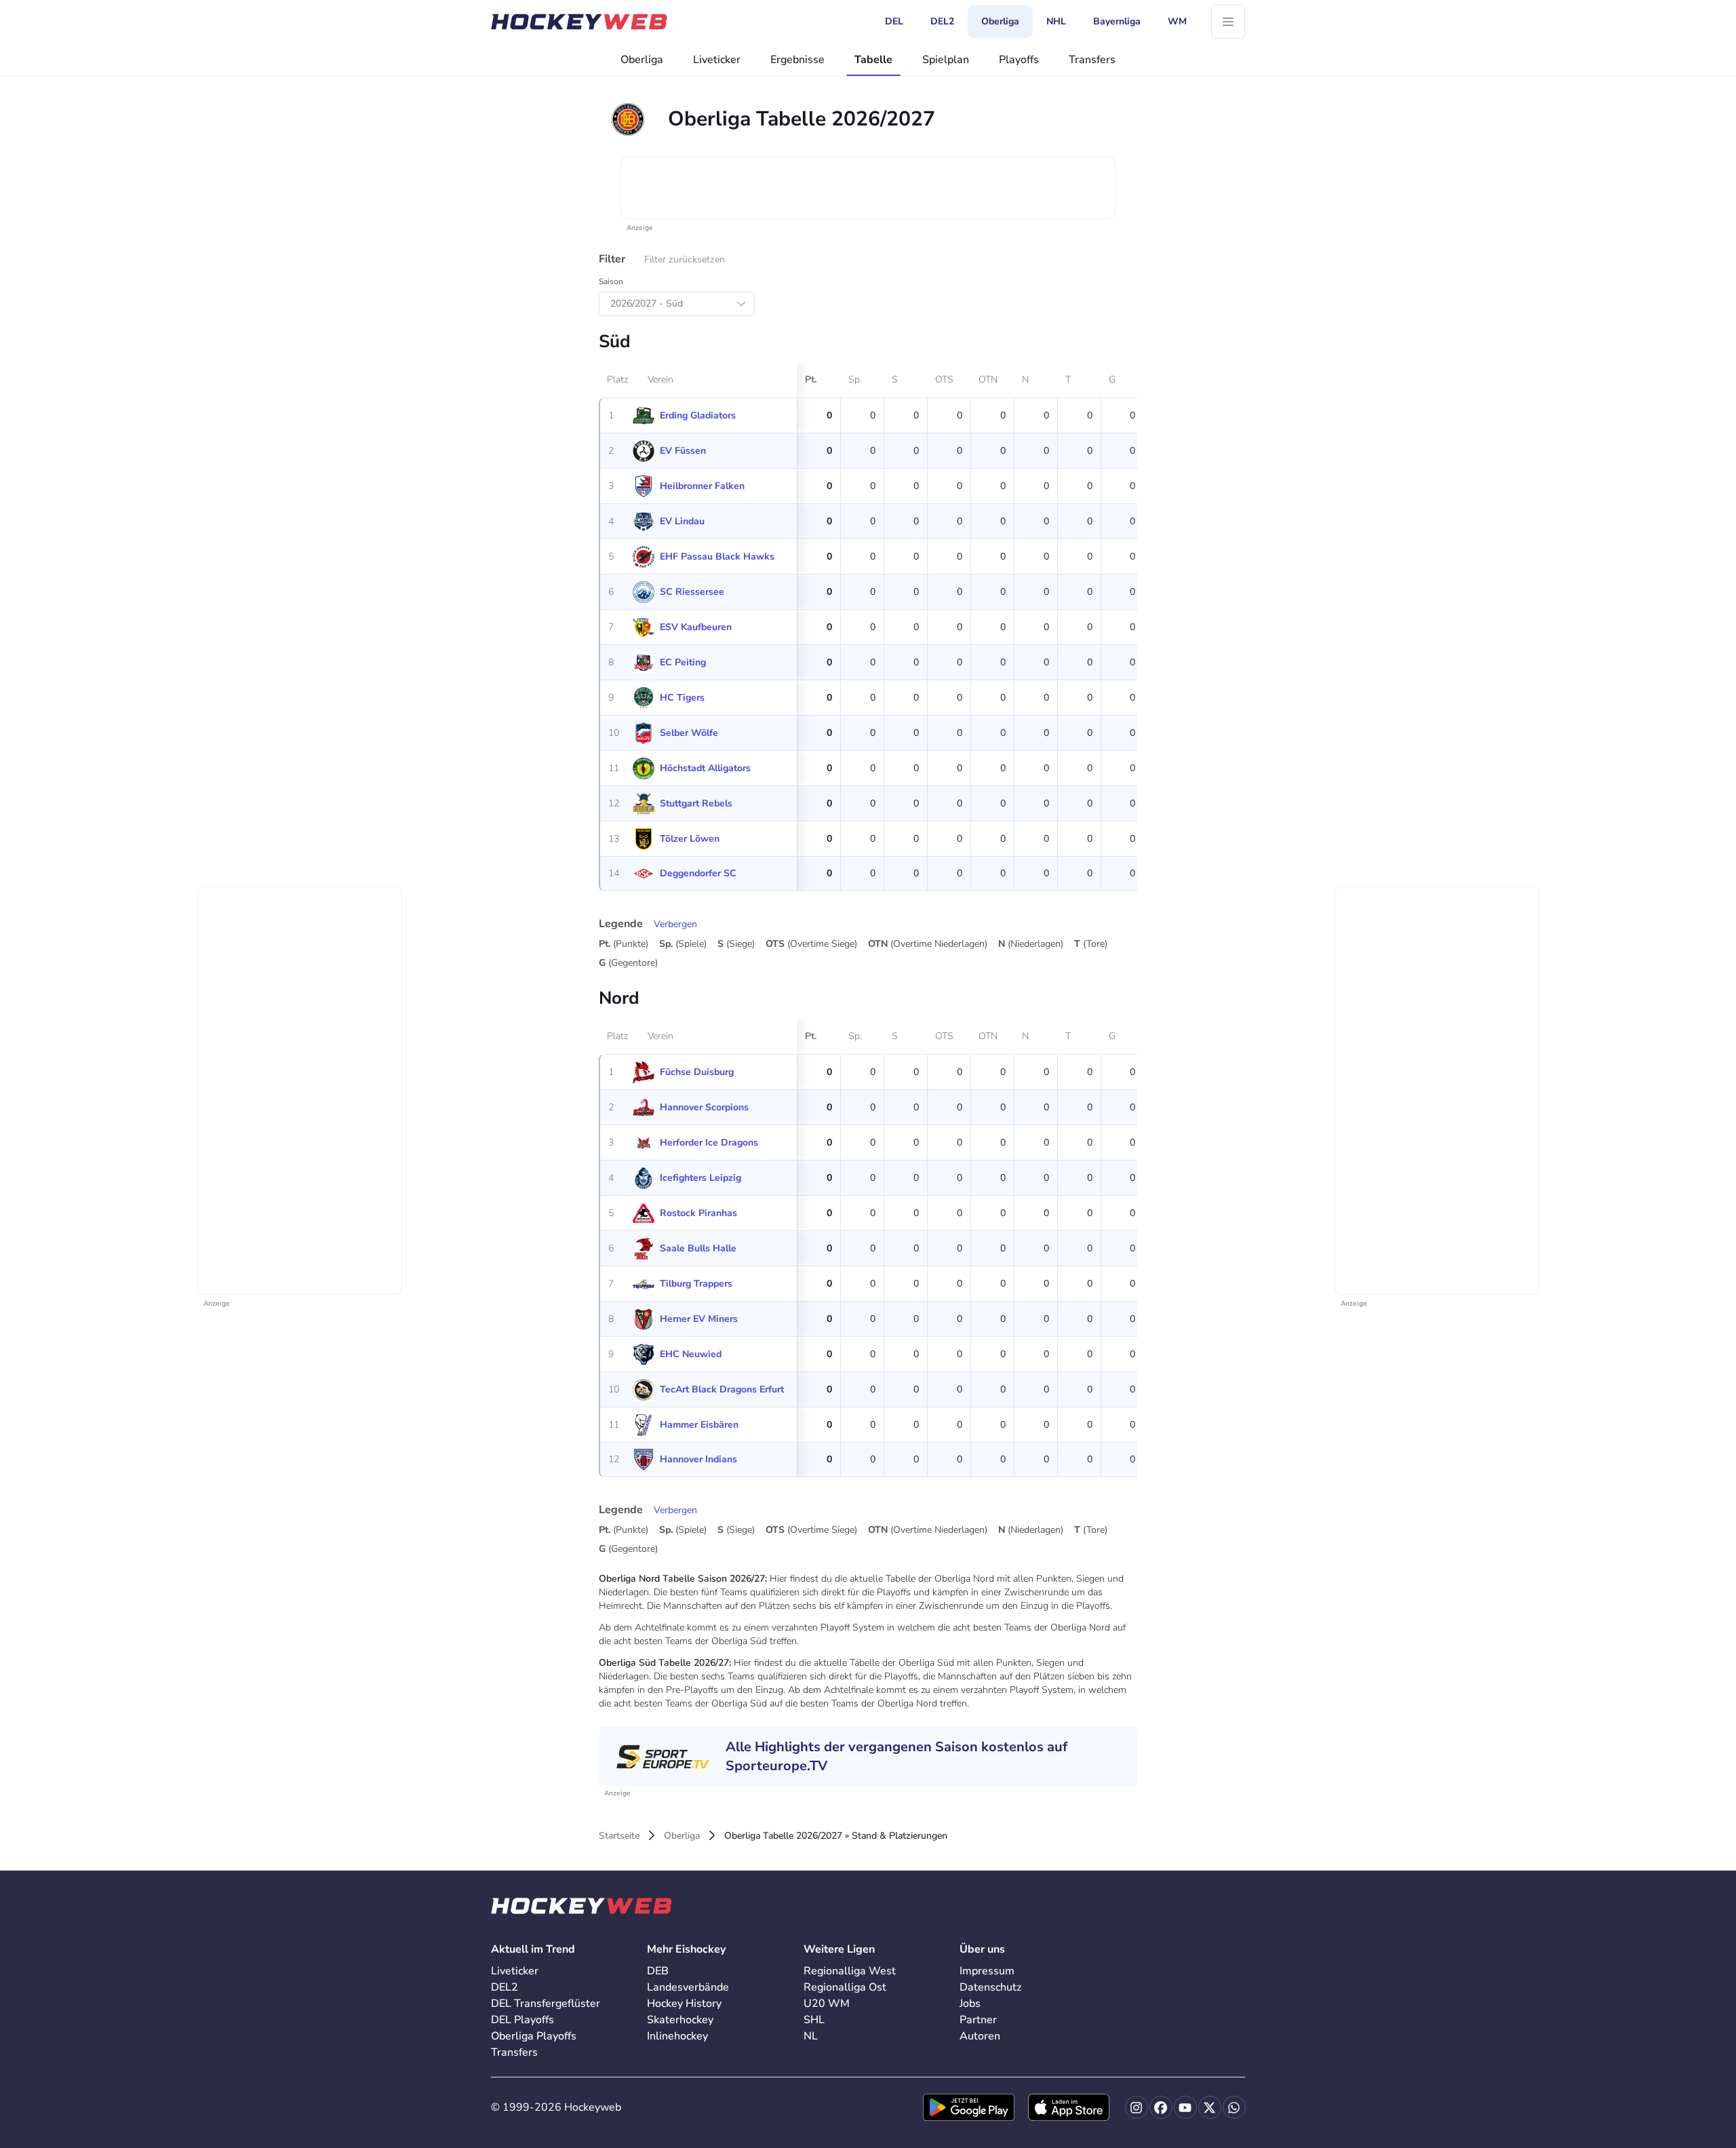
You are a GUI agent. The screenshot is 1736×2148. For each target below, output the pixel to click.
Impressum (987, 1971)
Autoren (980, 2036)
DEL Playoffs (522, 2020)
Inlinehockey (677, 2036)
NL (811, 2036)
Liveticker (717, 60)
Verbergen (675, 924)
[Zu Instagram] (1137, 2107)
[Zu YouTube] (1185, 2107)
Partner (978, 2020)
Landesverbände (688, 1987)
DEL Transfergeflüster (546, 2004)
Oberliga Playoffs (534, 2036)
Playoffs (1019, 60)
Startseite (619, 1836)
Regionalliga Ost (845, 1987)
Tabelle (873, 60)
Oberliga (642, 60)
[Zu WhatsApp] (1234, 2107)
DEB (658, 1971)
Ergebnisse (797, 60)
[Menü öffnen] (1228, 22)
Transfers (1092, 60)
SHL (814, 2020)
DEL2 (505, 1987)
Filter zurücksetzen (685, 259)
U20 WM (827, 2004)
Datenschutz (990, 1987)
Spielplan (946, 60)
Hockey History (684, 2004)
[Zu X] (1210, 2107)
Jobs (970, 2004)
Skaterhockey (680, 2020)
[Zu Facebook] (1161, 2107)
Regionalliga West (850, 1971)
